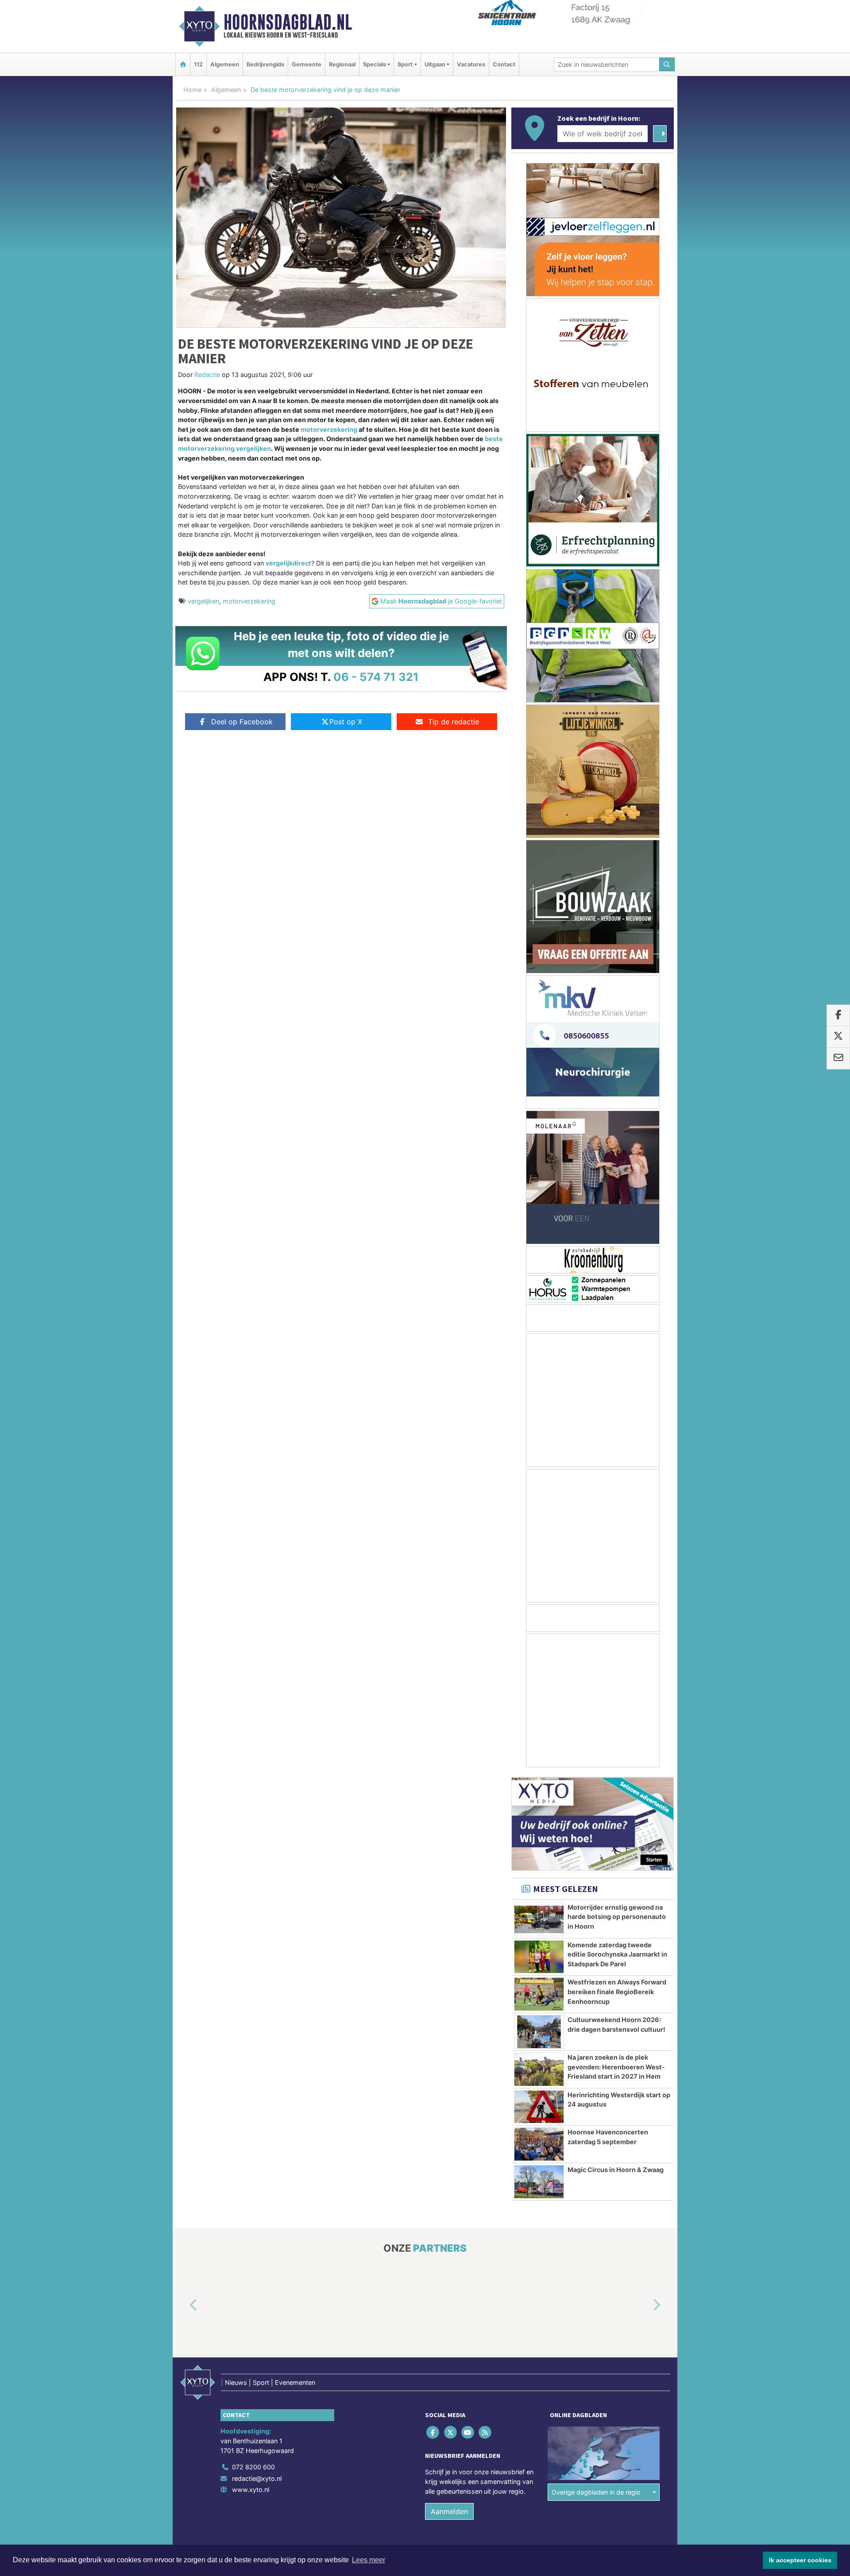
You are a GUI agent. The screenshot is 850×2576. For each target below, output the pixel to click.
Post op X (346, 722)
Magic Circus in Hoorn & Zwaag (616, 2170)
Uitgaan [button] (435, 64)
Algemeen (225, 64)
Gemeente (307, 64)
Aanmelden (449, 2511)
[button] (183, 2306)
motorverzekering (329, 429)
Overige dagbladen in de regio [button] (596, 2492)
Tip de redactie (454, 722)
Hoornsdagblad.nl (288, 22)
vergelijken (203, 601)
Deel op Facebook (242, 722)
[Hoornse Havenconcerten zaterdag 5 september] (539, 2144)
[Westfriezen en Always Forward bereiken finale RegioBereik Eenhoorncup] (539, 1994)
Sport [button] (405, 64)
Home (192, 90)
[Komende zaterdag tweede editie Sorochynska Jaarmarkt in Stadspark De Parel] (539, 1957)
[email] (838, 1058)
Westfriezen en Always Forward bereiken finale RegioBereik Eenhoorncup (617, 1992)
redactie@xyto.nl (257, 2478)
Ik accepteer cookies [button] (800, 2560)
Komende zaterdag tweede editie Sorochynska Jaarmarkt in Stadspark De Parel (617, 1954)
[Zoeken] (667, 64)
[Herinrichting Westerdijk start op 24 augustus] (539, 2107)
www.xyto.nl (251, 2489)
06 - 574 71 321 (376, 677)
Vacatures (471, 64)
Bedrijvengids (265, 64)
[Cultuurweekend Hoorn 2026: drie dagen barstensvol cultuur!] (539, 2032)
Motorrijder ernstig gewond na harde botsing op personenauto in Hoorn (617, 1917)
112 (198, 64)
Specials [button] (375, 64)
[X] (451, 2432)
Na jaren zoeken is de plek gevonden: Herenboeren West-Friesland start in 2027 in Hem (616, 2067)
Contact (504, 64)
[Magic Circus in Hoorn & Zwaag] (539, 2182)
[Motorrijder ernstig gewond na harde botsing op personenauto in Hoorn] (539, 1919)
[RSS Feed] (486, 2432)
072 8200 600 (253, 2467)
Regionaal (342, 64)
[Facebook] (434, 2432)
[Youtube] (468, 2432)
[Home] (183, 64)
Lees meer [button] (369, 2560)
